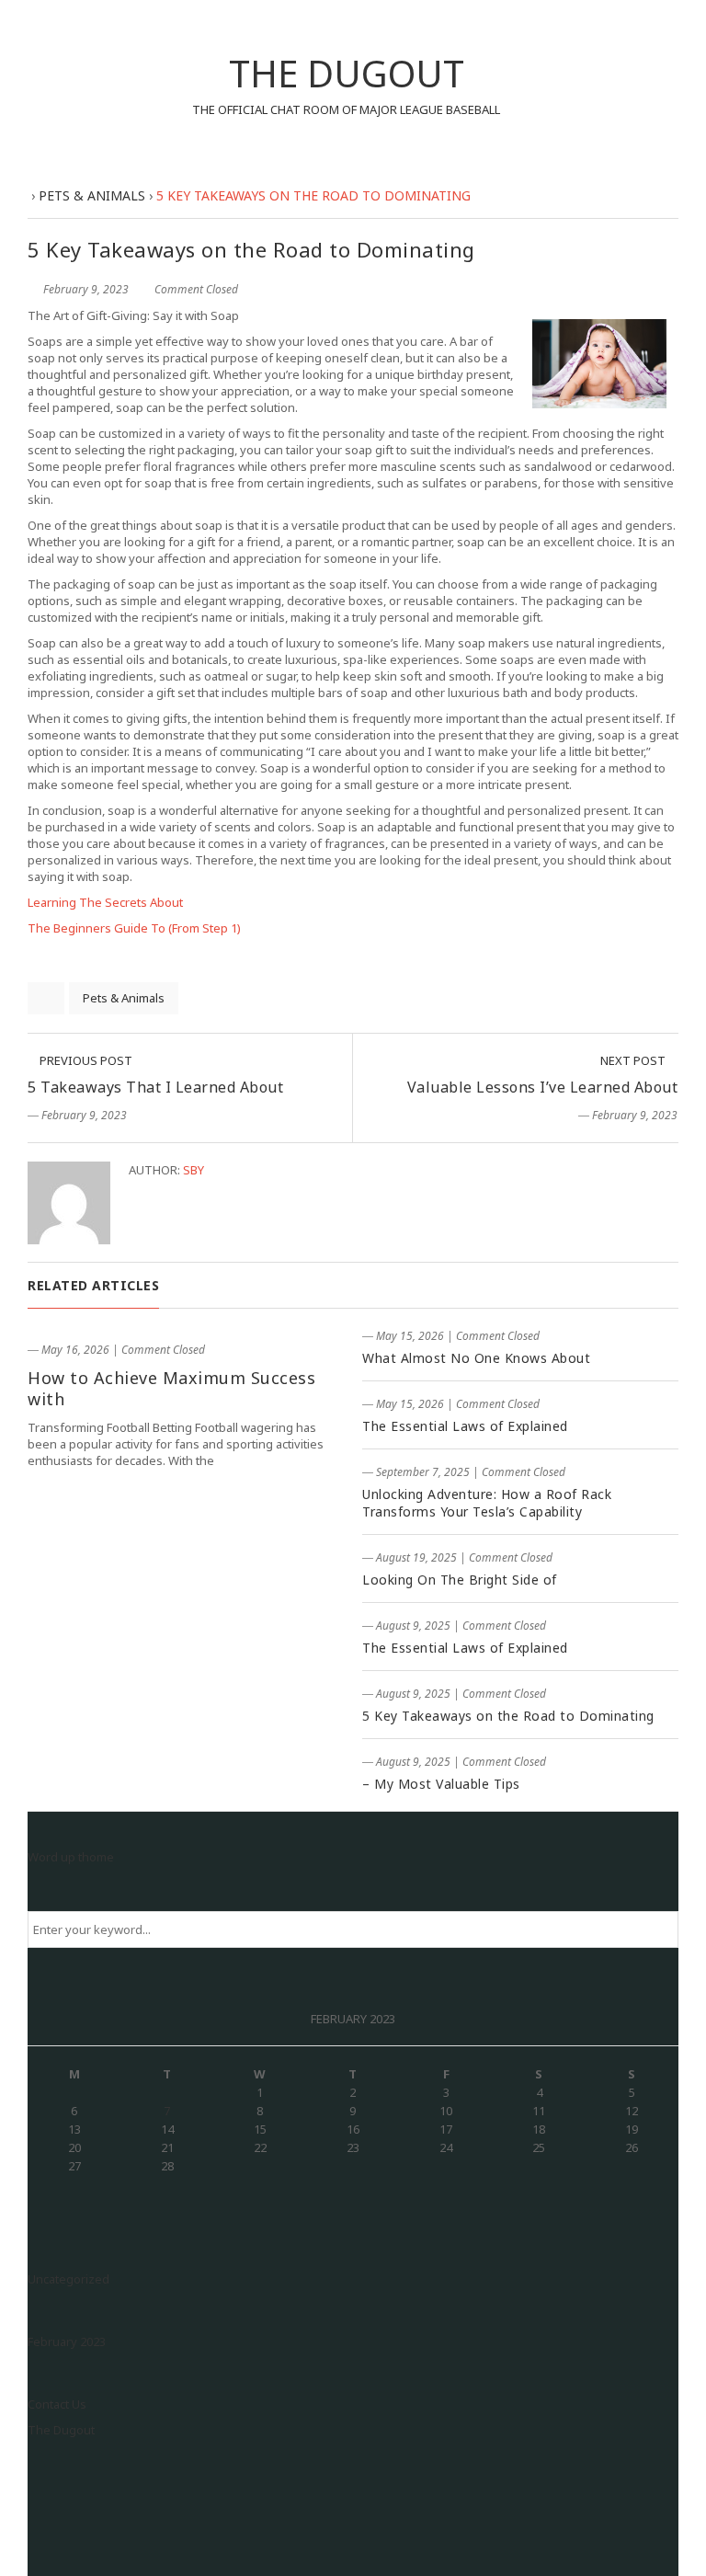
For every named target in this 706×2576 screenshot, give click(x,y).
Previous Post (85, 1060)
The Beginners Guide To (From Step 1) (134, 928)
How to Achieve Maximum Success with (171, 1388)
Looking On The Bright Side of (460, 1580)
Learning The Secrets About (105, 902)
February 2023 (67, 2341)
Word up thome (71, 1857)
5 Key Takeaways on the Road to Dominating (508, 1716)
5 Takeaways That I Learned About (155, 1087)
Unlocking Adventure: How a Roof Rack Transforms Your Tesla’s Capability (487, 1503)
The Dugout (61, 2430)
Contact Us (57, 2404)
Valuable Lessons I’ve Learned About (543, 1087)
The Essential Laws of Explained (465, 1426)
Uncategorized (68, 2279)
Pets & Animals (124, 998)
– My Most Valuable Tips (441, 1784)
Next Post (634, 1060)
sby (194, 1170)
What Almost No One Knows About (476, 1358)
